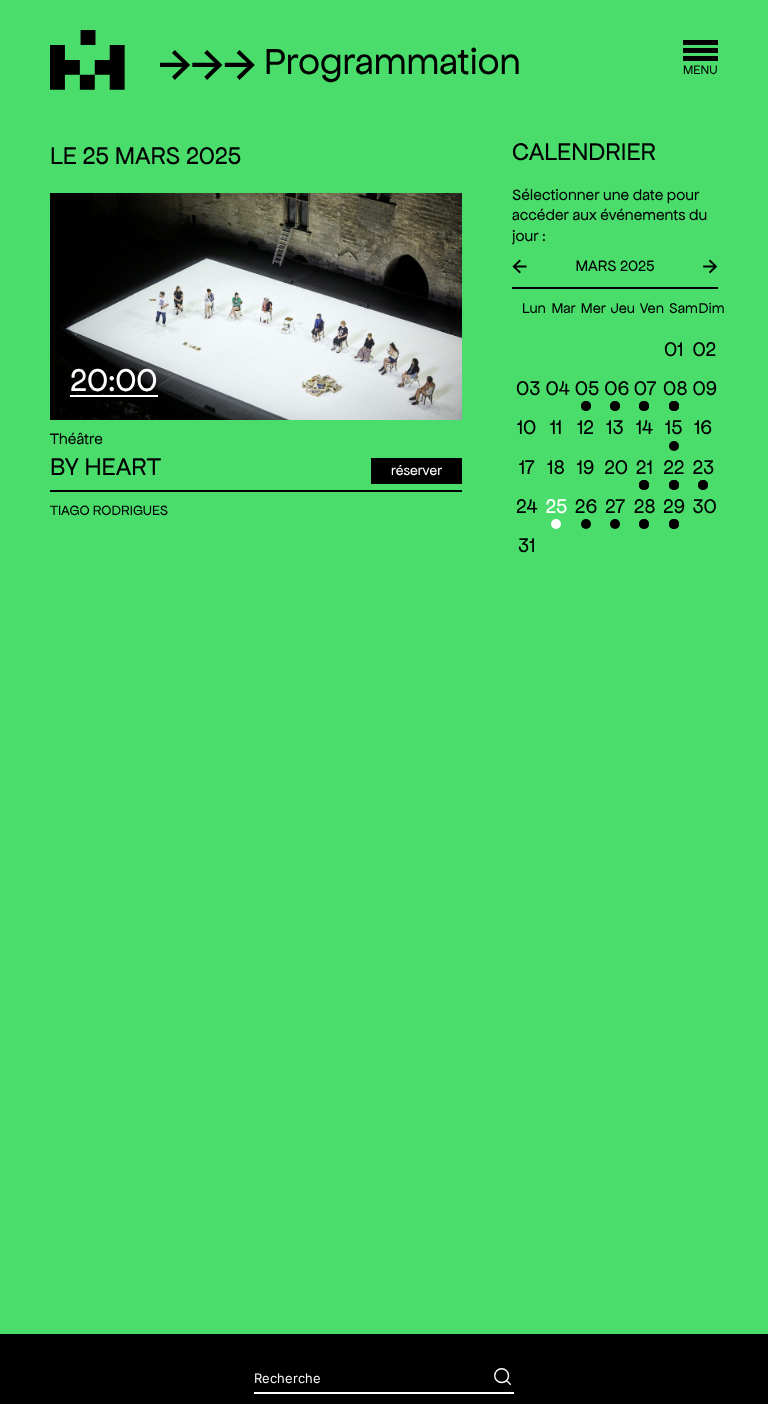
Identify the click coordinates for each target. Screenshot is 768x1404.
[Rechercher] (488, 1379)
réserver (416, 470)
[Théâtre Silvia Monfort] (87, 60)
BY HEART (105, 468)
